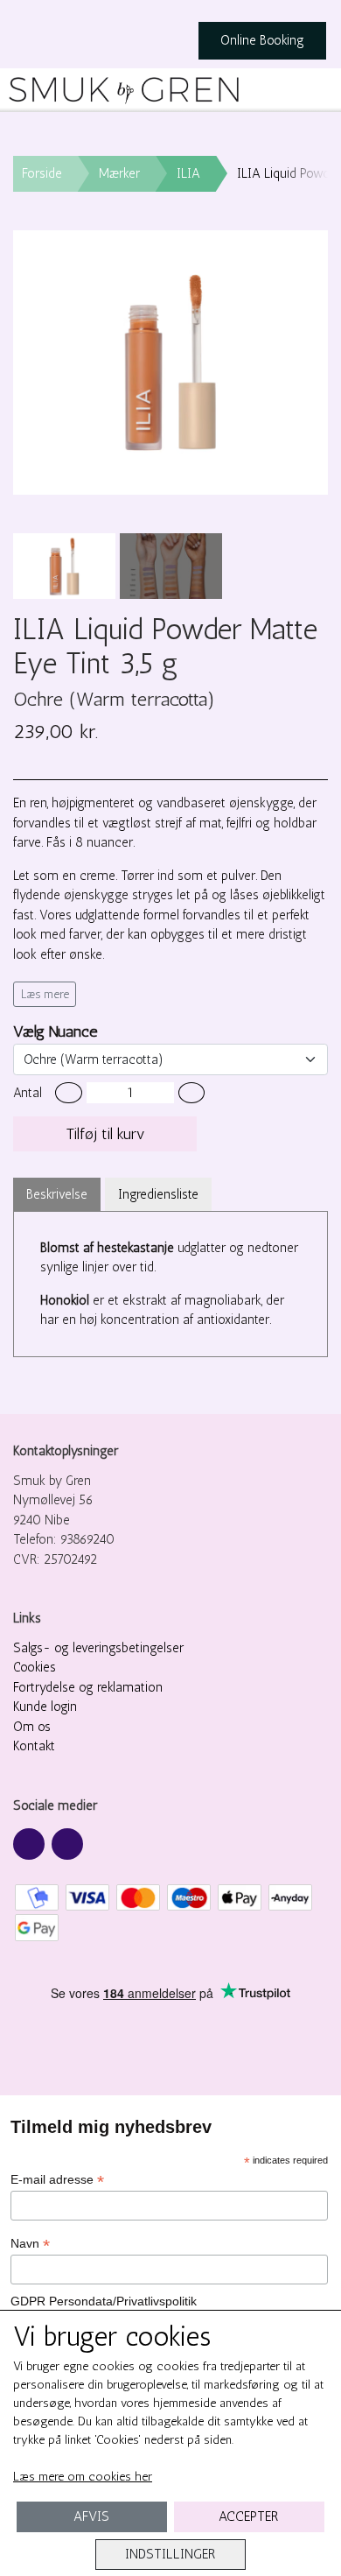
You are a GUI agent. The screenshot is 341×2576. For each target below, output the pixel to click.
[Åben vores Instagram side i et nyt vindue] (67, 1844)
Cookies (35, 1667)
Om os (32, 1727)
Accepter (249, 2516)
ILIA (188, 173)
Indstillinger (170, 2554)
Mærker (119, 173)
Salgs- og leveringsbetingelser (98, 1648)
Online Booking (262, 40)
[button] (69, 1093)
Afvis (91, 2516)
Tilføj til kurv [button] (105, 1134)
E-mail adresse (57, 2180)
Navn (30, 2244)
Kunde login (45, 1707)
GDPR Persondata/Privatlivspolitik (104, 2301)
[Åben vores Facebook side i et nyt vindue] (29, 1844)
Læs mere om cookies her (83, 2477)
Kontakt (34, 1746)
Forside (42, 173)
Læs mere (45, 994)
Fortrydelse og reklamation (88, 1687)
